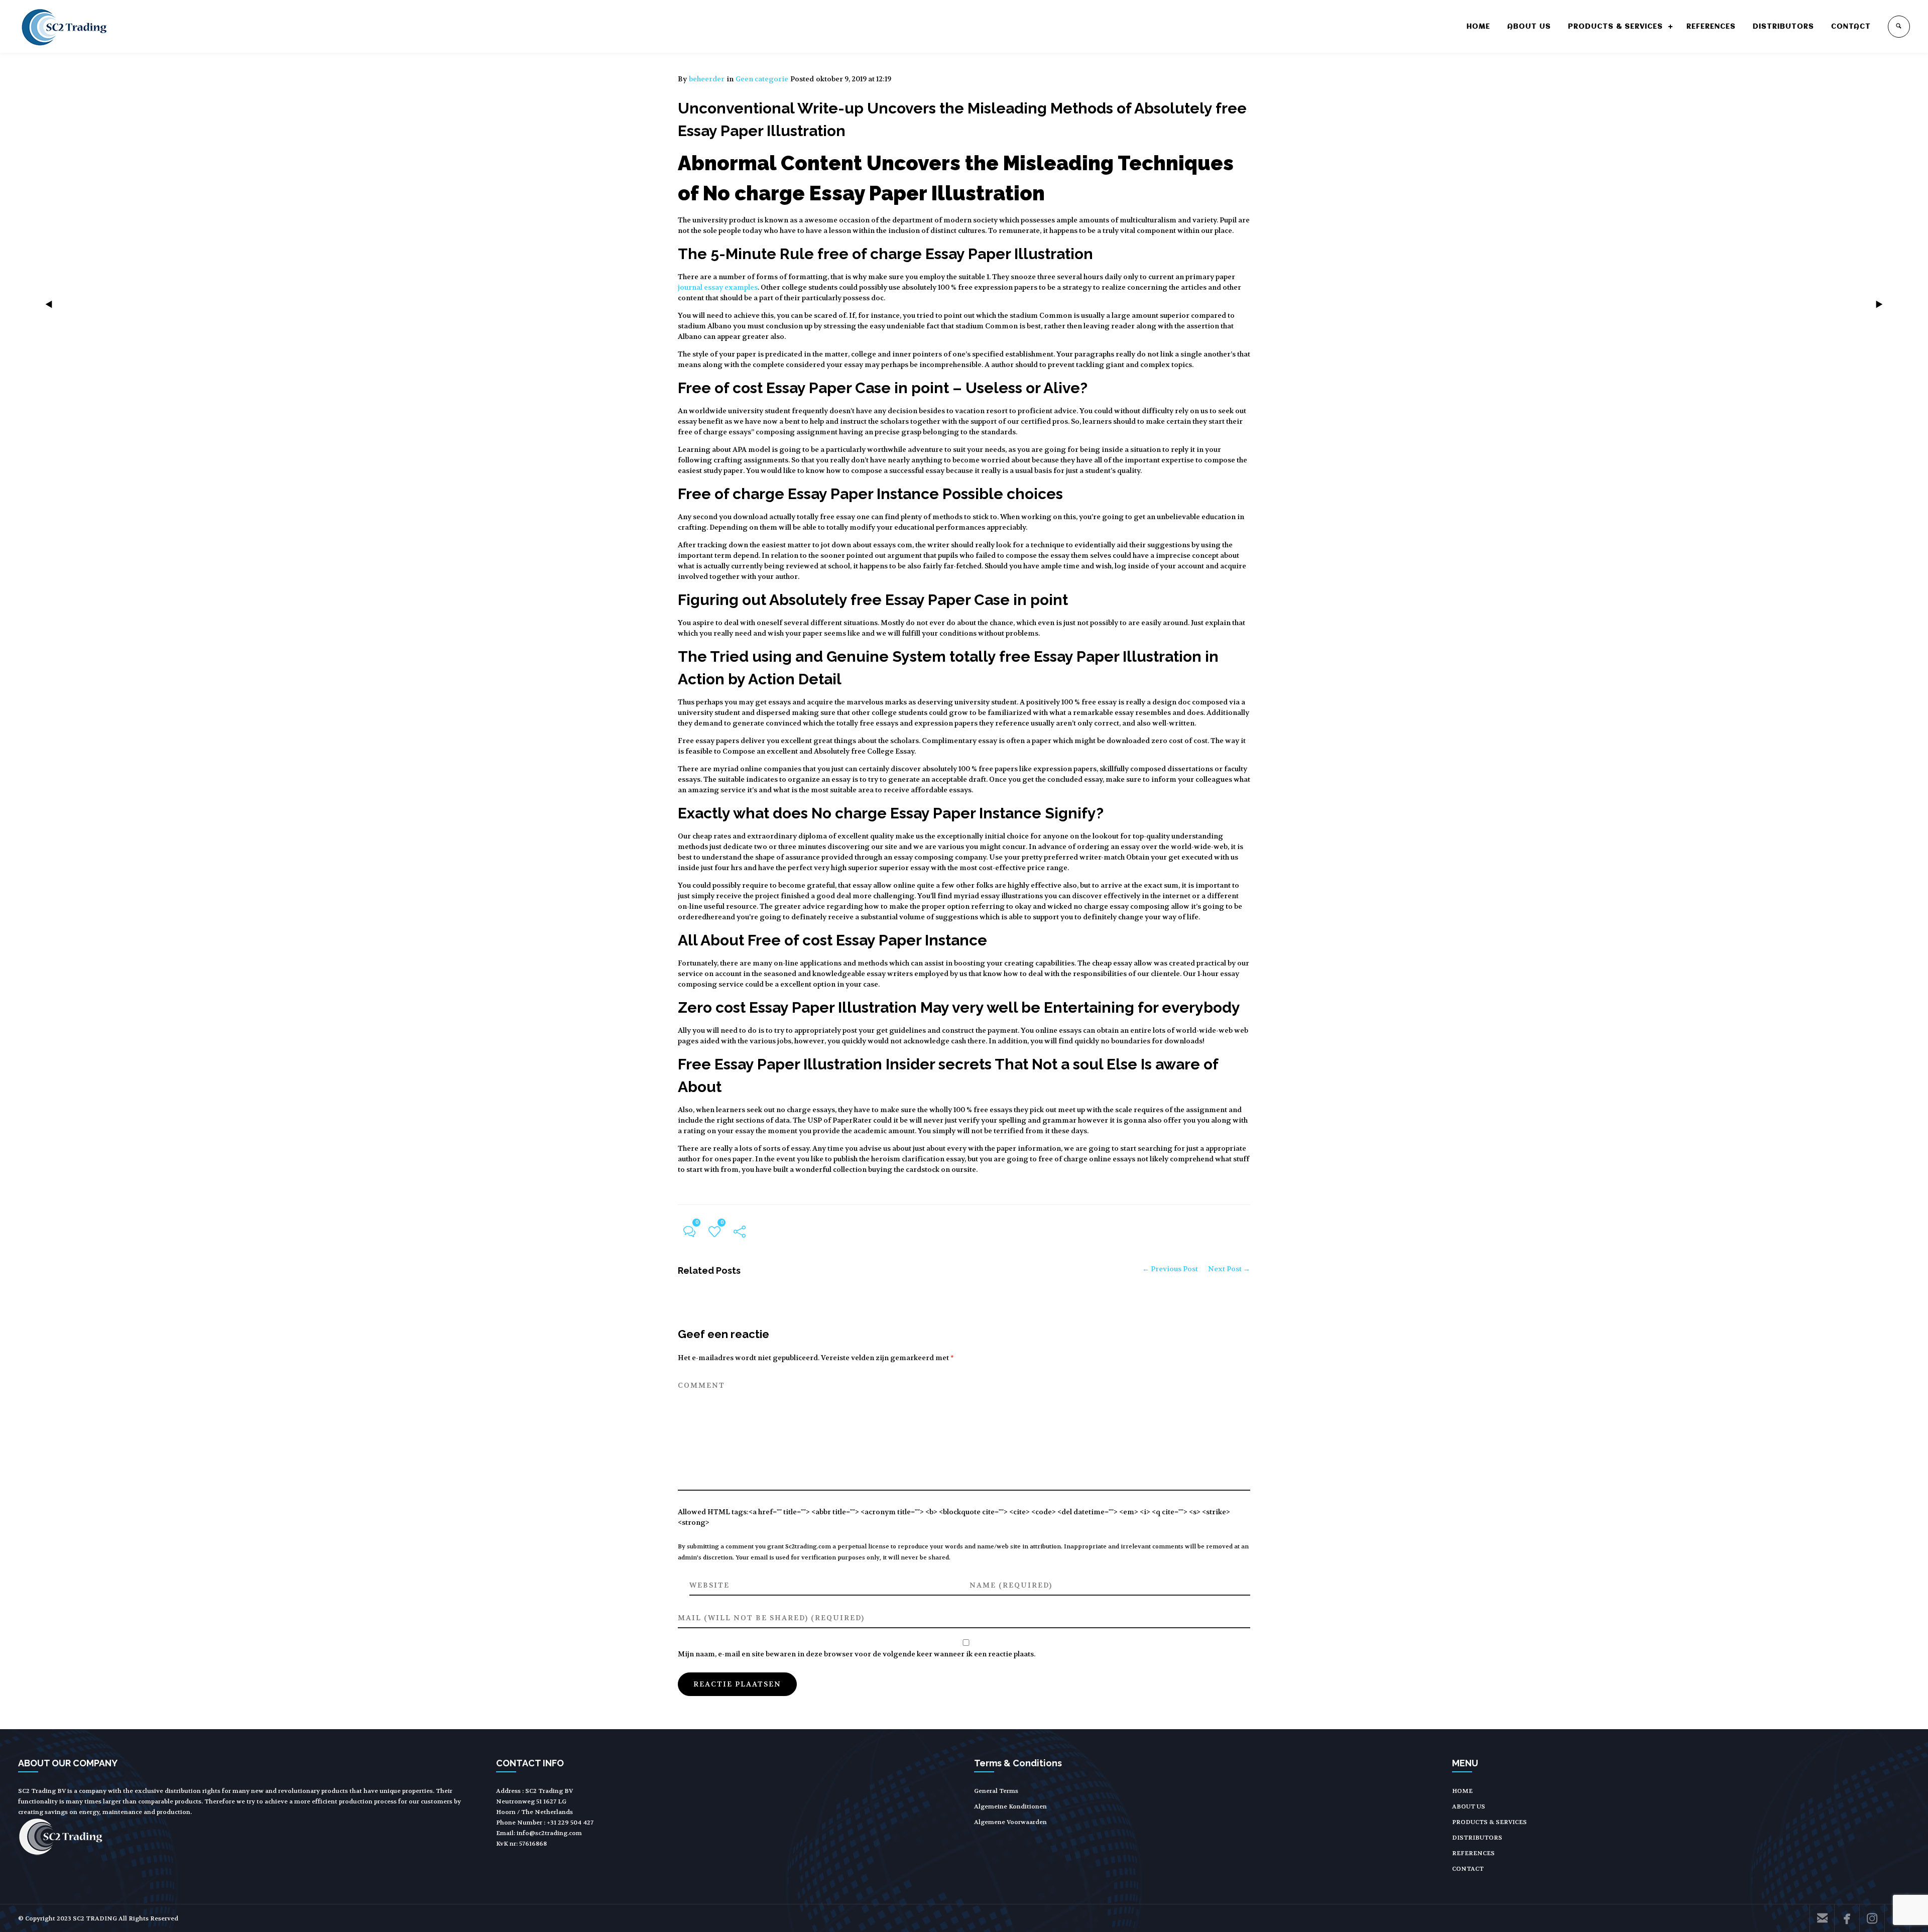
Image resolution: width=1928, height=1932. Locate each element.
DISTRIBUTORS (1783, 27)
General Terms (996, 1791)
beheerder (707, 79)
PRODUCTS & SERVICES (1615, 27)
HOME (1478, 27)
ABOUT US (1529, 27)
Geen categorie (762, 79)
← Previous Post (1170, 1269)
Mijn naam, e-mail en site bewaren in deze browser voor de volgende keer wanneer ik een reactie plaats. (857, 1654)
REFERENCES (1711, 27)
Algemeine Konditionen (1010, 1806)
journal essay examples (718, 287)
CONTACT (1851, 27)
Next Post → (1229, 1269)
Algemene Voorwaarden (1010, 1822)
